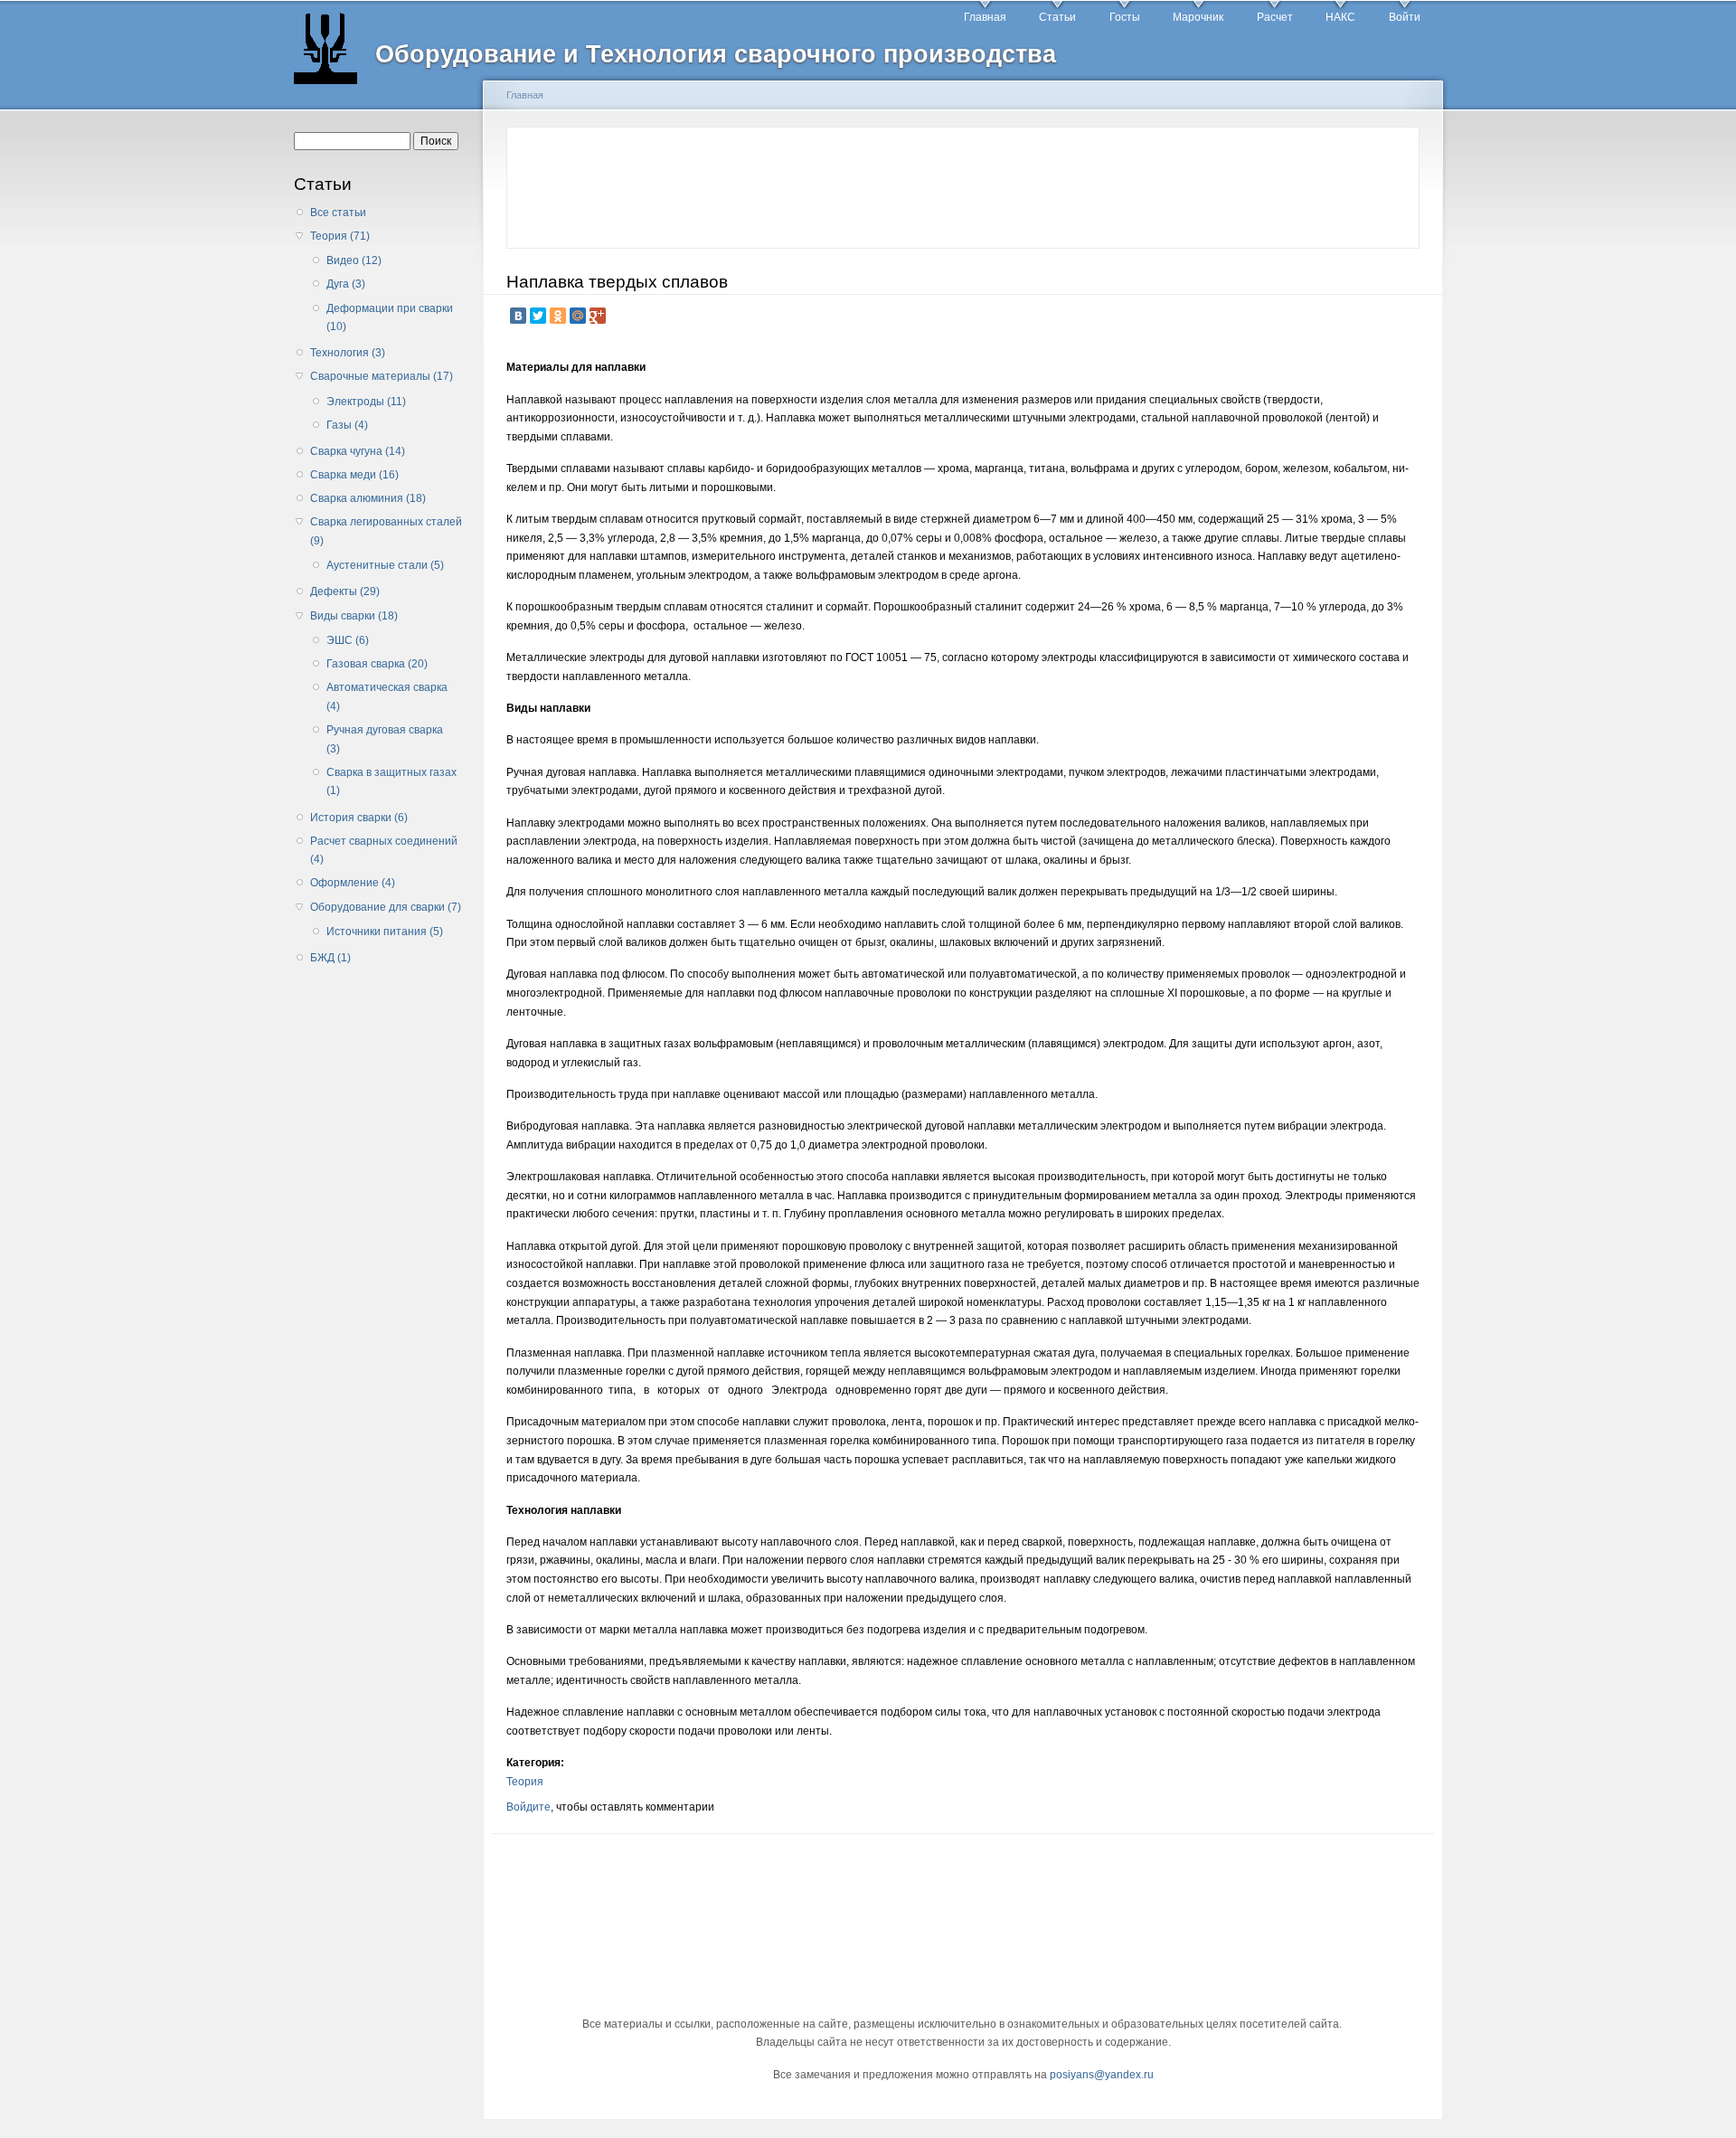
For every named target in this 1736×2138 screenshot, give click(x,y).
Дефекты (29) (345, 591)
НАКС (1340, 17)
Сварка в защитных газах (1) (392, 782)
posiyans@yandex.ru (1102, 2075)
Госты (1125, 17)
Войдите (528, 1807)
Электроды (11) (366, 402)
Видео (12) (354, 260)
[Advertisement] (382, 1262)
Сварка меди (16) (354, 475)
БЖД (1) (330, 958)
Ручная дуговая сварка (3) (385, 739)
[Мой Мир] (578, 316)
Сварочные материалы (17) (382, 376)
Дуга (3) (346, 284)
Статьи (1057, 17)
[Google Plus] (598, 316)
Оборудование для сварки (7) (386, 907)
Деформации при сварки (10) (390, 318)
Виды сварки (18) (354, 616)
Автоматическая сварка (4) (387, 697)
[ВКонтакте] (518, 316)
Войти (1405, 17)
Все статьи (338, 213)
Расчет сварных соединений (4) (384, 851)
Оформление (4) (353, 883)
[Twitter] (538, 316)
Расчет (1275, 17)
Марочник (1198, 17)
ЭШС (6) (348, 640)
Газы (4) (347, 425)
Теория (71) (340, 236)
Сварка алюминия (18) (368, 498)
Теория (525, 1782)
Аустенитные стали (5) (385, 565)
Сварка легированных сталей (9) (386, 531)
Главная (985, 17)
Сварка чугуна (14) (358, 451)
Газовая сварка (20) (377, 664)
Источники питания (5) (385, 932)
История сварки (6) (359, 818)
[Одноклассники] (558, 316)
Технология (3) (348, 353)
